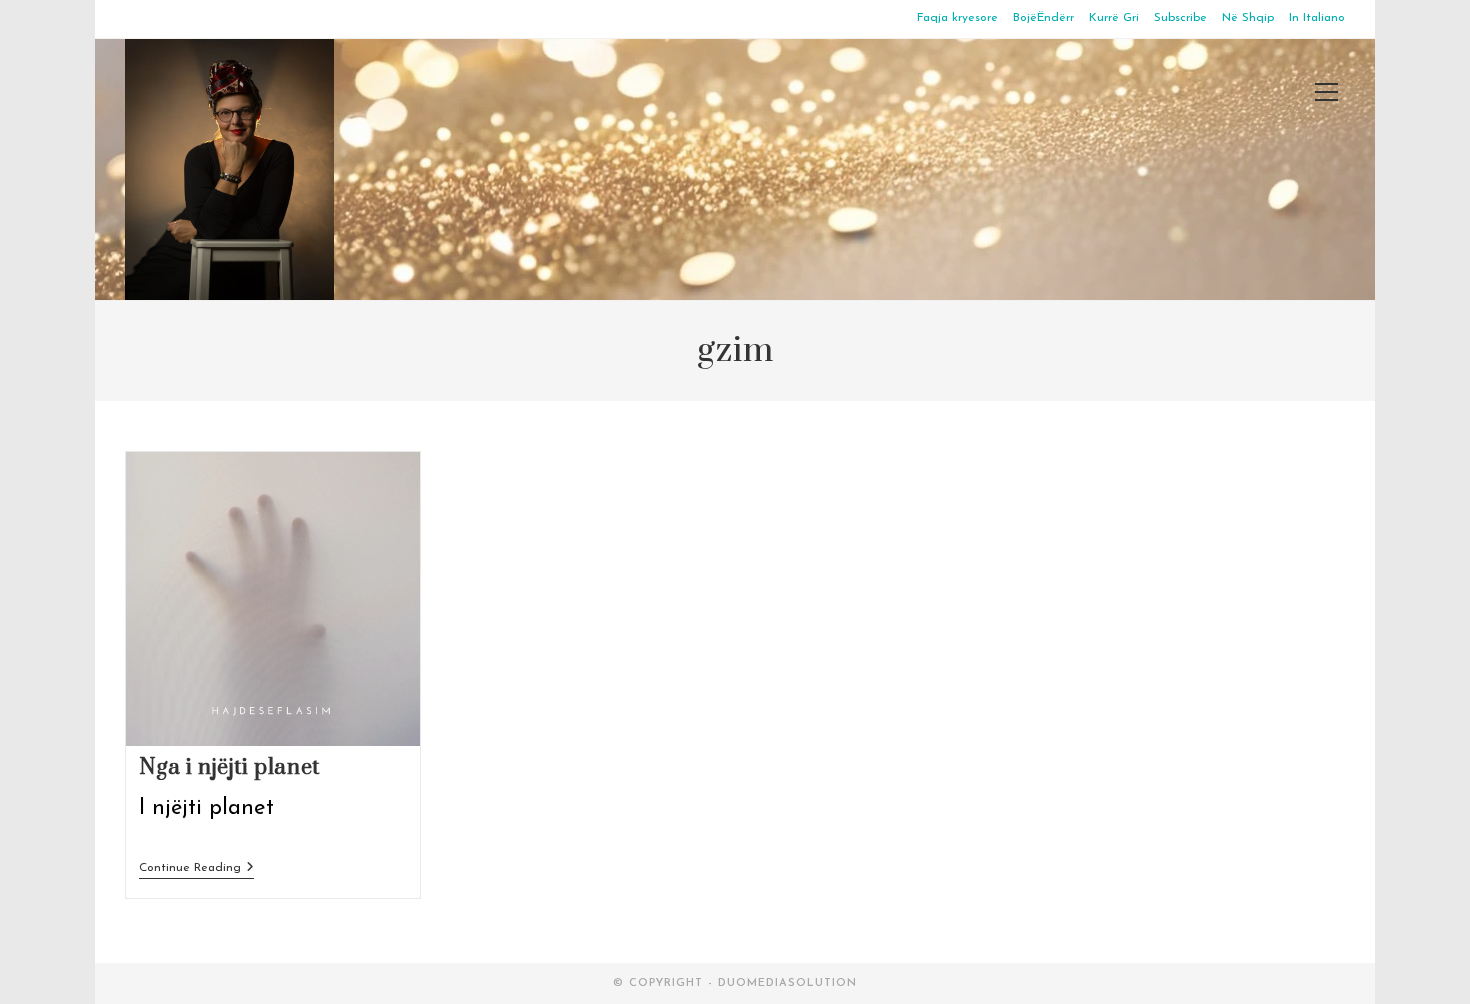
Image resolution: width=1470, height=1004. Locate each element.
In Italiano (1317, 18)
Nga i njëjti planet (229, 767)
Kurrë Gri (1114, 18)
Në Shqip (1248, 18)
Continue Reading (196, 869)
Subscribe (1180, 18)
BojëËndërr (1043, 18)
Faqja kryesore (957, 18)
